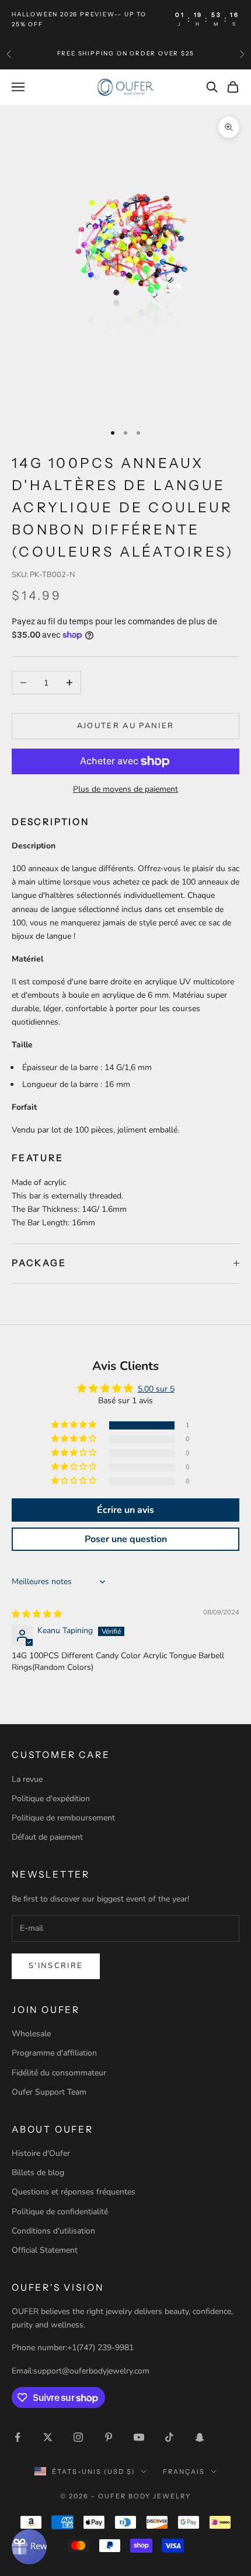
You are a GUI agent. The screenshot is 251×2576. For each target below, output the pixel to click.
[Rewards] (29, 2547)
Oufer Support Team (49, 2092)
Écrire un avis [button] (125, 1510)
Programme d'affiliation (54, 2053)
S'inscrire (56, 1966)
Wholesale (31, 2034)
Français (184, 2472)
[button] (75, 1425)
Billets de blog (38, 2173)
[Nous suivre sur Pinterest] (109, 2437)
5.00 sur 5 (156, 1389)
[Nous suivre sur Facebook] (18, 2437)
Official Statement (45, 2250)
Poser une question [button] (126, 1539)
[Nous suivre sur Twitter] (48, 2437)
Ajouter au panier (126, 726)
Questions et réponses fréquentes (74, 2192)
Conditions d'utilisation (53, 2231)
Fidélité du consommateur (59, 2073)
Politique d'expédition (51, 1799)
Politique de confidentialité (60, 2212)
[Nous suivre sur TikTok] (169, 2437)
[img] (37, 1614)
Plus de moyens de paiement (125, 789)
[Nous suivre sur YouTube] (139, 2437)
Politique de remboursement (63, 1818)
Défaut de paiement (47, 1837)
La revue (27, 1779)
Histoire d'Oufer (41, 2153)
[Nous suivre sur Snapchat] (200, 2437)
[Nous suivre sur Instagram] (78, 2437)
